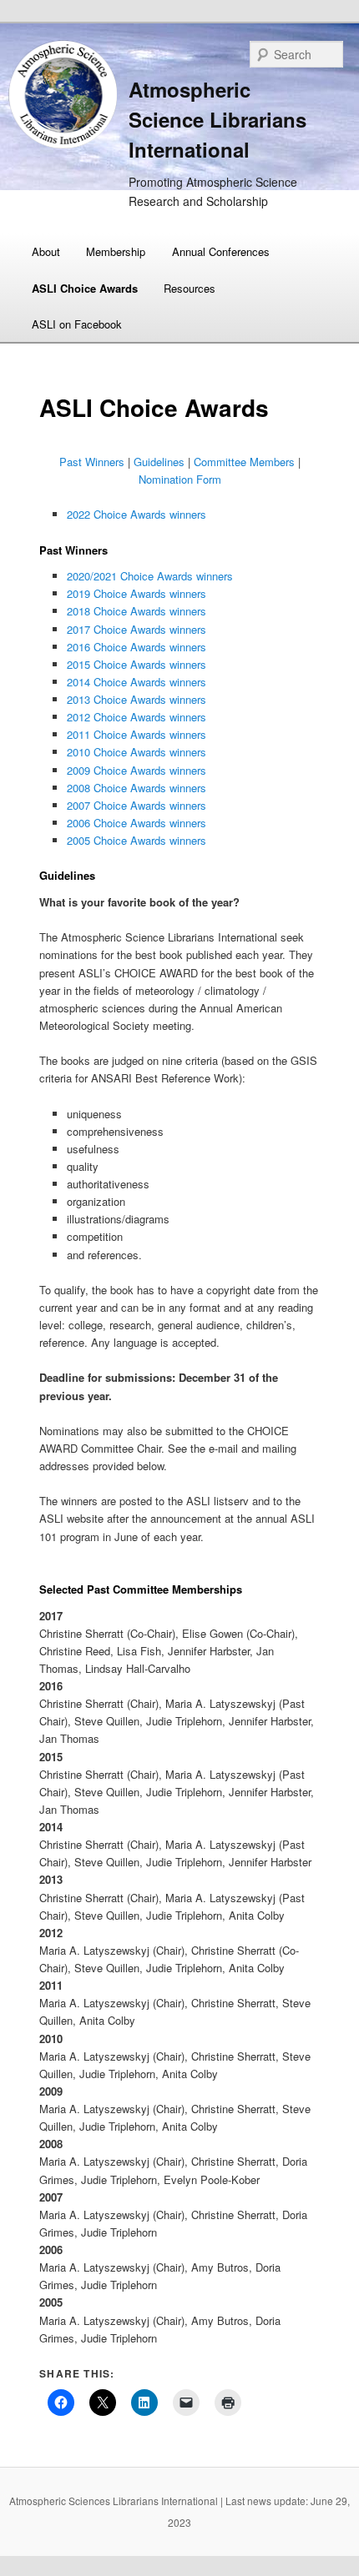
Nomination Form (180, 479)
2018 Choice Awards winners (137, 611)
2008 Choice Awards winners (137, 788)
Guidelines (161, 462)
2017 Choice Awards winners (137, 629)
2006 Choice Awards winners (137, 823)
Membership (116, 251)
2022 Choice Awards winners (137, 514)
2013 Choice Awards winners (137, 699)
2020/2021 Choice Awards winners (150, 576)
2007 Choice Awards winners (137, 805)
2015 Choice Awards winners (137, 664)
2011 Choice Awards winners (137, 734)
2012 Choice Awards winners (137, 717)
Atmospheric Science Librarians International (217, 119)
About (46, 251)
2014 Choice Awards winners (137, 682)
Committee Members (244, 462)
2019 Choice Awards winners (137, 593)
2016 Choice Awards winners (137, 647)
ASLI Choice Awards (85, 288)
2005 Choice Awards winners (138, 840)
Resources (190, 288)
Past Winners (92, 462)
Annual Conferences (221, 251)
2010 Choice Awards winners (137, 752)
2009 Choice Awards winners (137, 770)
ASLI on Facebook (77, 324)
